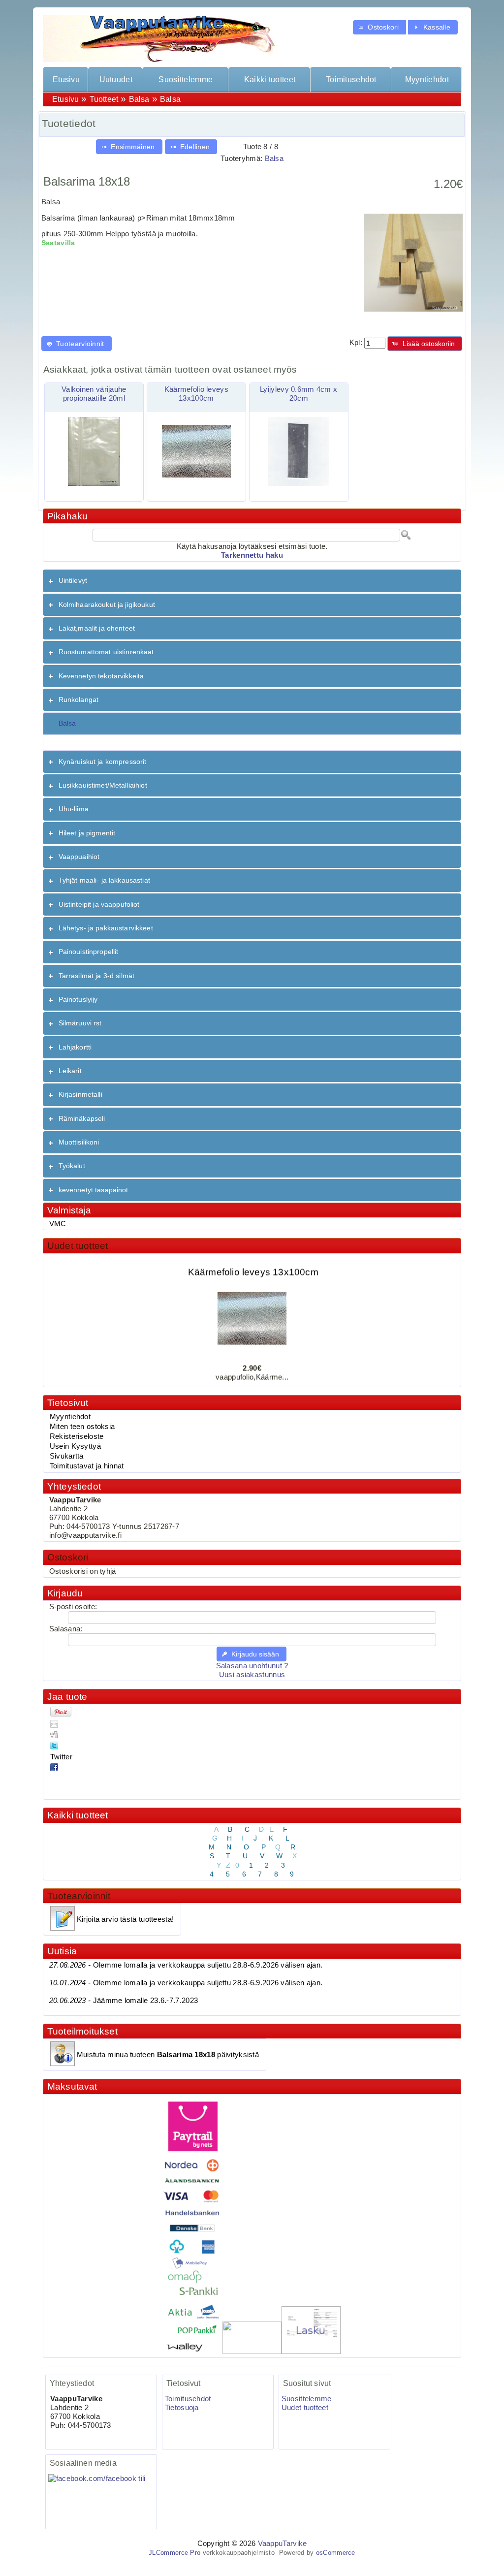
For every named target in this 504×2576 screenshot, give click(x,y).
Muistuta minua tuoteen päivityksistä (168, 2055)
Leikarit (70, 1071)
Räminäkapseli (82, 1118)
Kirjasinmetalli (80, 1094)
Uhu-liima (74, 809)
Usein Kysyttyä (75, 1446)
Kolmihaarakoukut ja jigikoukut (107, 604)
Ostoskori (68, 1557)
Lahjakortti (75, 1047)
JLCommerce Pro (174, 2553)
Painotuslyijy (78, 999)
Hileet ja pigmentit (87, 833)
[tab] (252, 581)
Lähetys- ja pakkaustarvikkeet (106, 928)
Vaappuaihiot (79, 857)
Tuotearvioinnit (79, 1896)
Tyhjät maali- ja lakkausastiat (104, 880)
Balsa (139, 99)
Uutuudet (116, 80)
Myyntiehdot (427, 80)
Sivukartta (67, 1456)
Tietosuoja (182, 2408)
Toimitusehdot (351, 80)
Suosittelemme (186, 80)
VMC (58, 1224)
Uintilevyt (73, 580)
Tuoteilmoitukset (82, 2031)
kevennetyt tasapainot (94, 1190)
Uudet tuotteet (78, 1246)
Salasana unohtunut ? (252, 1666)
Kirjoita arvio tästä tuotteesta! (125, 1919)
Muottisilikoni (79, 1142)
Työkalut (72, 1166)
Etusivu (66, 80)
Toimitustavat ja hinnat (87, 1466)
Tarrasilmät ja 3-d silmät (97, 976)
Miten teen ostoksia (82, 1427)
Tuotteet (104, 99)
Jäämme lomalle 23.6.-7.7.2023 (124, 2001)
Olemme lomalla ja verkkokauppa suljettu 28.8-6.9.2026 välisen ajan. (186, 1965)
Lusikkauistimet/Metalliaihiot (103, 785)
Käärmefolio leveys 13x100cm (253, 1260)
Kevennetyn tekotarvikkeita (101, 676)
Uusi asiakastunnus (252, 1675)
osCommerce (336, 2553)
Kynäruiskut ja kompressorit (103, 762)
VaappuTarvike (283, 2544)
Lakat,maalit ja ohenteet (97, 628)
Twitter (61, 1757)
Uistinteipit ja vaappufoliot (99, 904)
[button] (379, 27)
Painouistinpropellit (89, 952)
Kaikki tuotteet (270, 80)
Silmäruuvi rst (80, 1023)
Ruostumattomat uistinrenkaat (106, 652)
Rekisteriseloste (77, 1436)
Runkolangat (79, 700)
